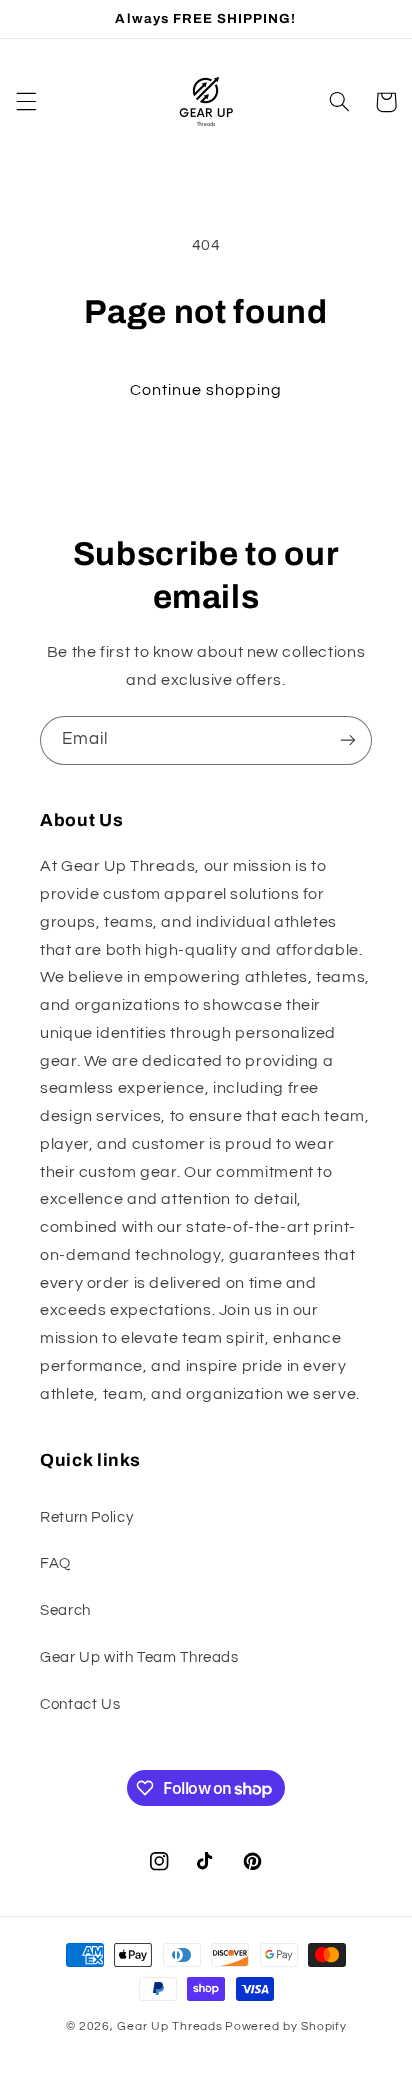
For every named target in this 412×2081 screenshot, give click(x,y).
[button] (26, 102)
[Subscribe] (348, 740)
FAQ (55, 1563)
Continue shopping (206, 390)
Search (65, 1610)
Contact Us (80, 1704)
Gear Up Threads (169, 2026)
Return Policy (86, 1517)
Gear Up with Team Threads (139, 1657)
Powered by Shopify (285, 2026)
